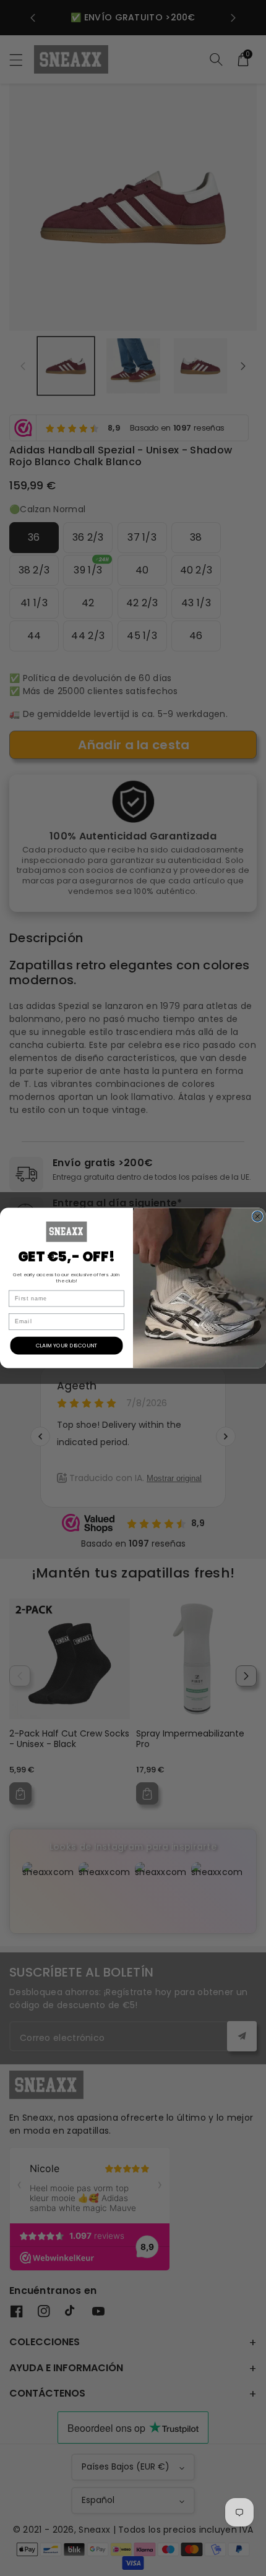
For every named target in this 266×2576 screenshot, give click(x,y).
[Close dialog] (258, 1217)
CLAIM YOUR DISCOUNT (67, 1345)
